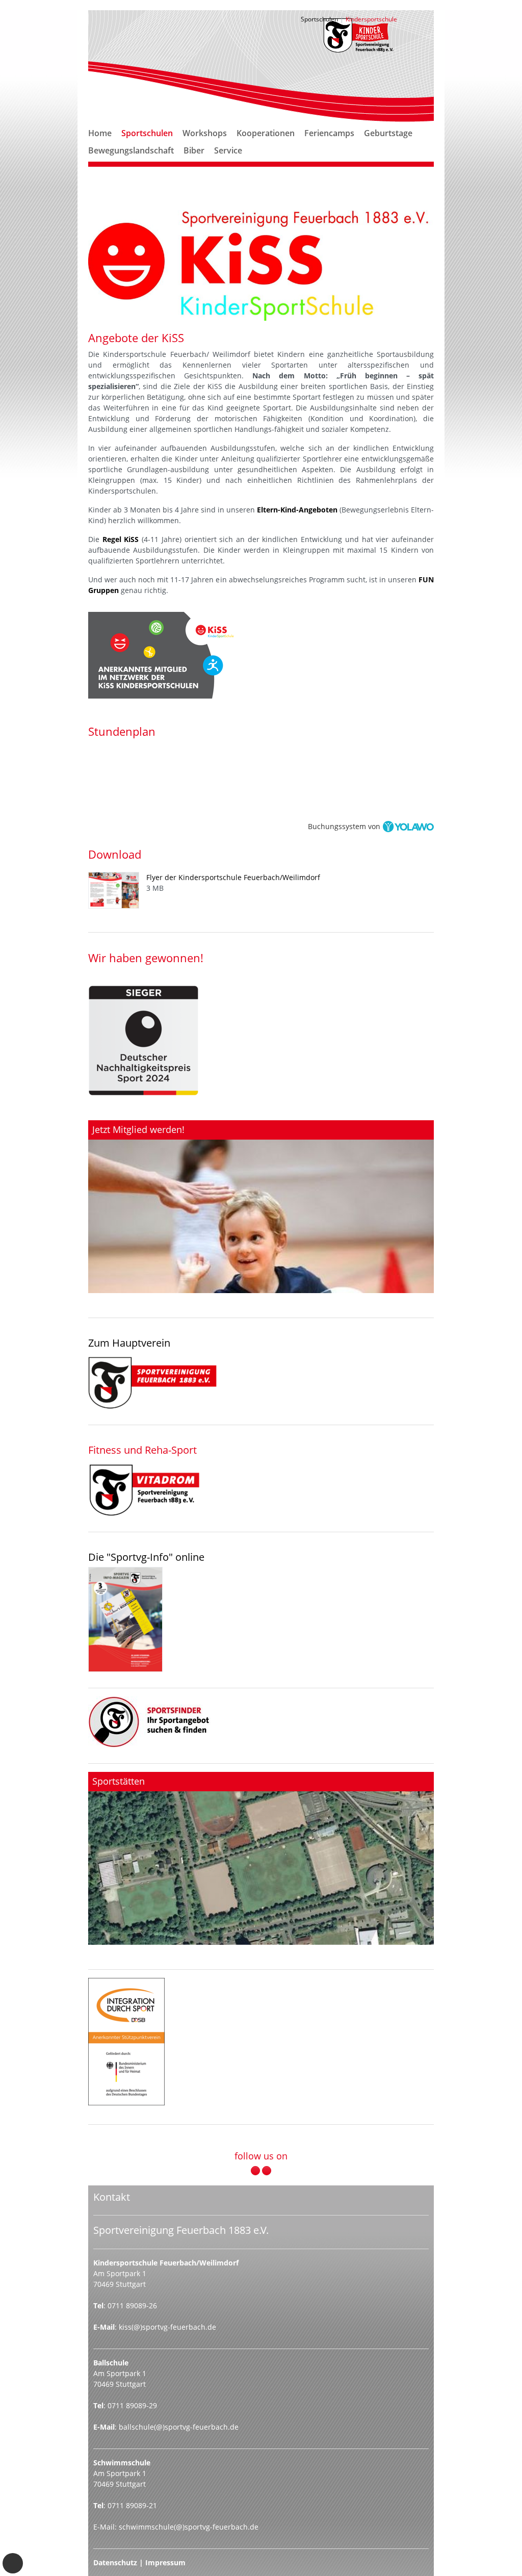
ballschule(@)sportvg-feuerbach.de (179, 2427)
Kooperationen (266, 133)
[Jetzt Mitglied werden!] (261, 1207)
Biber (194, 150)
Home (100, 133)
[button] (147, 145)
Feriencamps (329, 133)
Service (228, 150)
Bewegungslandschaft (131, 150)
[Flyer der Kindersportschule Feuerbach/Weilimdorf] (117, 890)
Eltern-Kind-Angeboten (297, 510)
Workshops (205, 133)
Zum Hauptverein (129, 1343)
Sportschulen (147, 133)
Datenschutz (115, 2562)
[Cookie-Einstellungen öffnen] (13, 2563)
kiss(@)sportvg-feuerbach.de (167, 2327)
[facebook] (255, 2171)
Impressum (165, 2562)
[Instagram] (267, 2171)
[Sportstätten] (261, 1858)
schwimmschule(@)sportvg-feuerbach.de (189, 2527)
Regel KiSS (121, 539)
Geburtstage (388, 133)
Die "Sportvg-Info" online (146, 1557)
